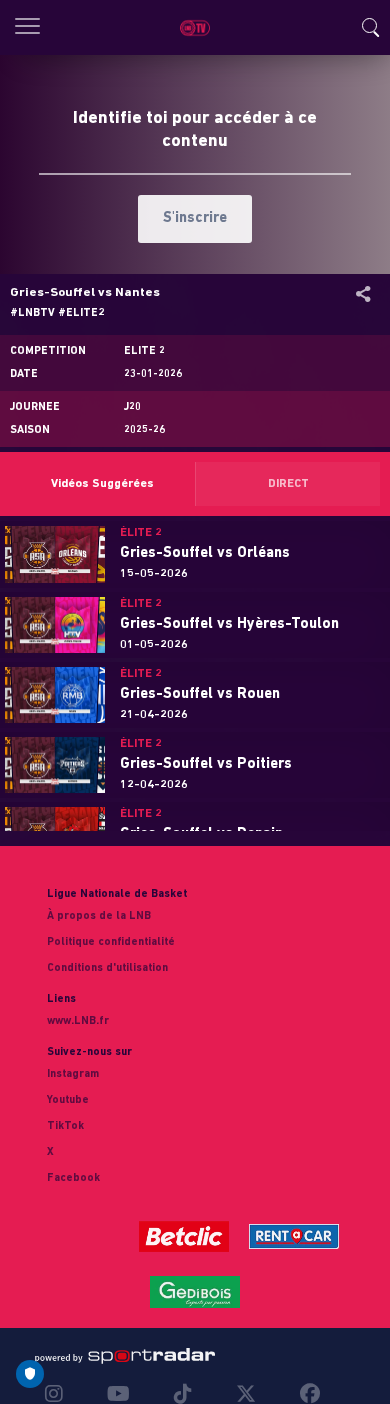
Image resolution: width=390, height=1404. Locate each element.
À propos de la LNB (99, 916)
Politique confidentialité (111, 942)
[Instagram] (59, 1394)
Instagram (73, 1074)
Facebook (73, 1178)
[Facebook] (305, 1394)
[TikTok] (183, 1394)
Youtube (68, 1100)
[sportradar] (125, 1356)
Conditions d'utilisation (107, 968)
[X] (246, 1394)
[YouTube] (118, 1394)
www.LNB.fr (78, 1021)
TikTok (65, 1126)
